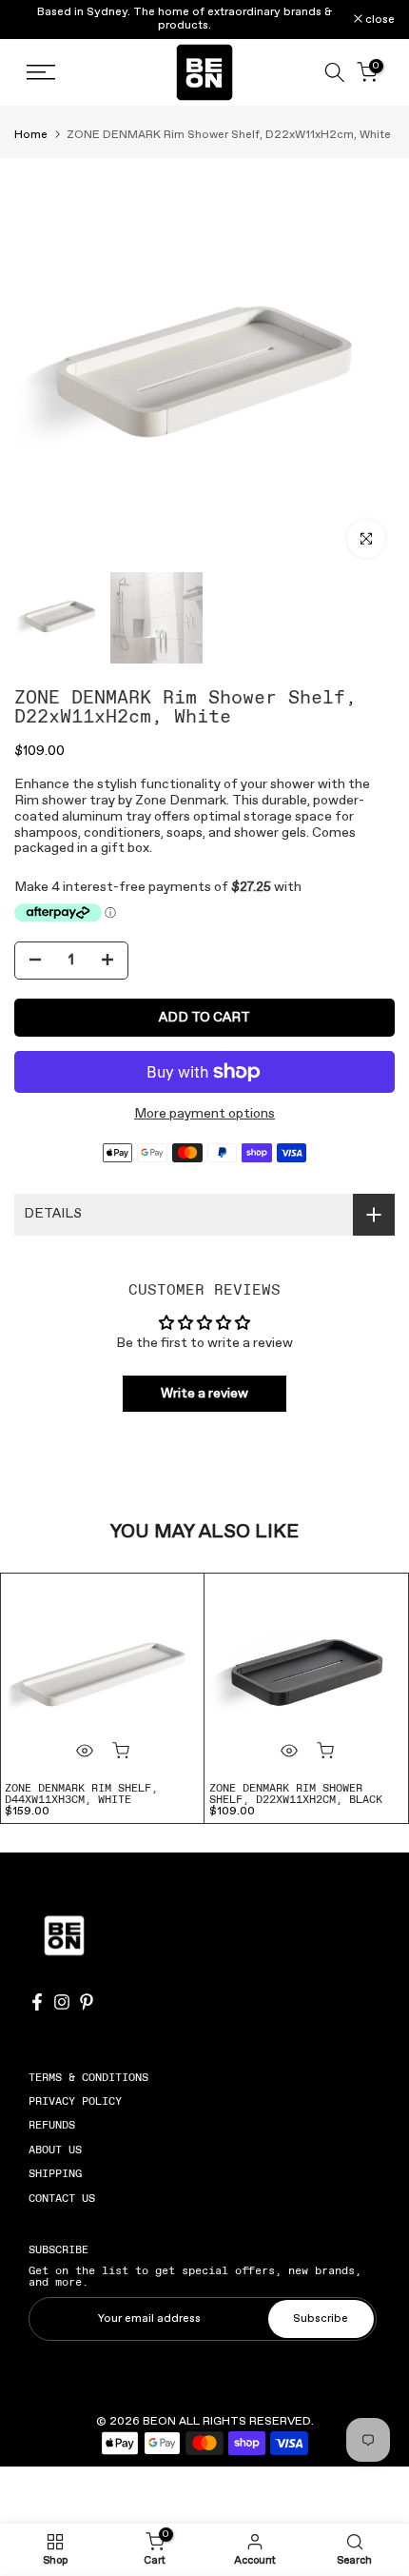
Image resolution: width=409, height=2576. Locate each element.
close (379, 20)
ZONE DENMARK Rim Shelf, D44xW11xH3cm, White (81, 1793)
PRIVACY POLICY (75, 2101)
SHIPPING (55, 2173)
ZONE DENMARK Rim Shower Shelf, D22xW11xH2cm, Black (296, 1793)
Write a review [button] (204, 1394)
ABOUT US (55, 2150)
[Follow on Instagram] (62, 2002)
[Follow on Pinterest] (87, 2002)
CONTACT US (62, 2198)
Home (31, 135)
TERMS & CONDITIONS (88, 2077)
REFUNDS (52, 2125)
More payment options (204, 1114)
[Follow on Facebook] (37, 2002)
